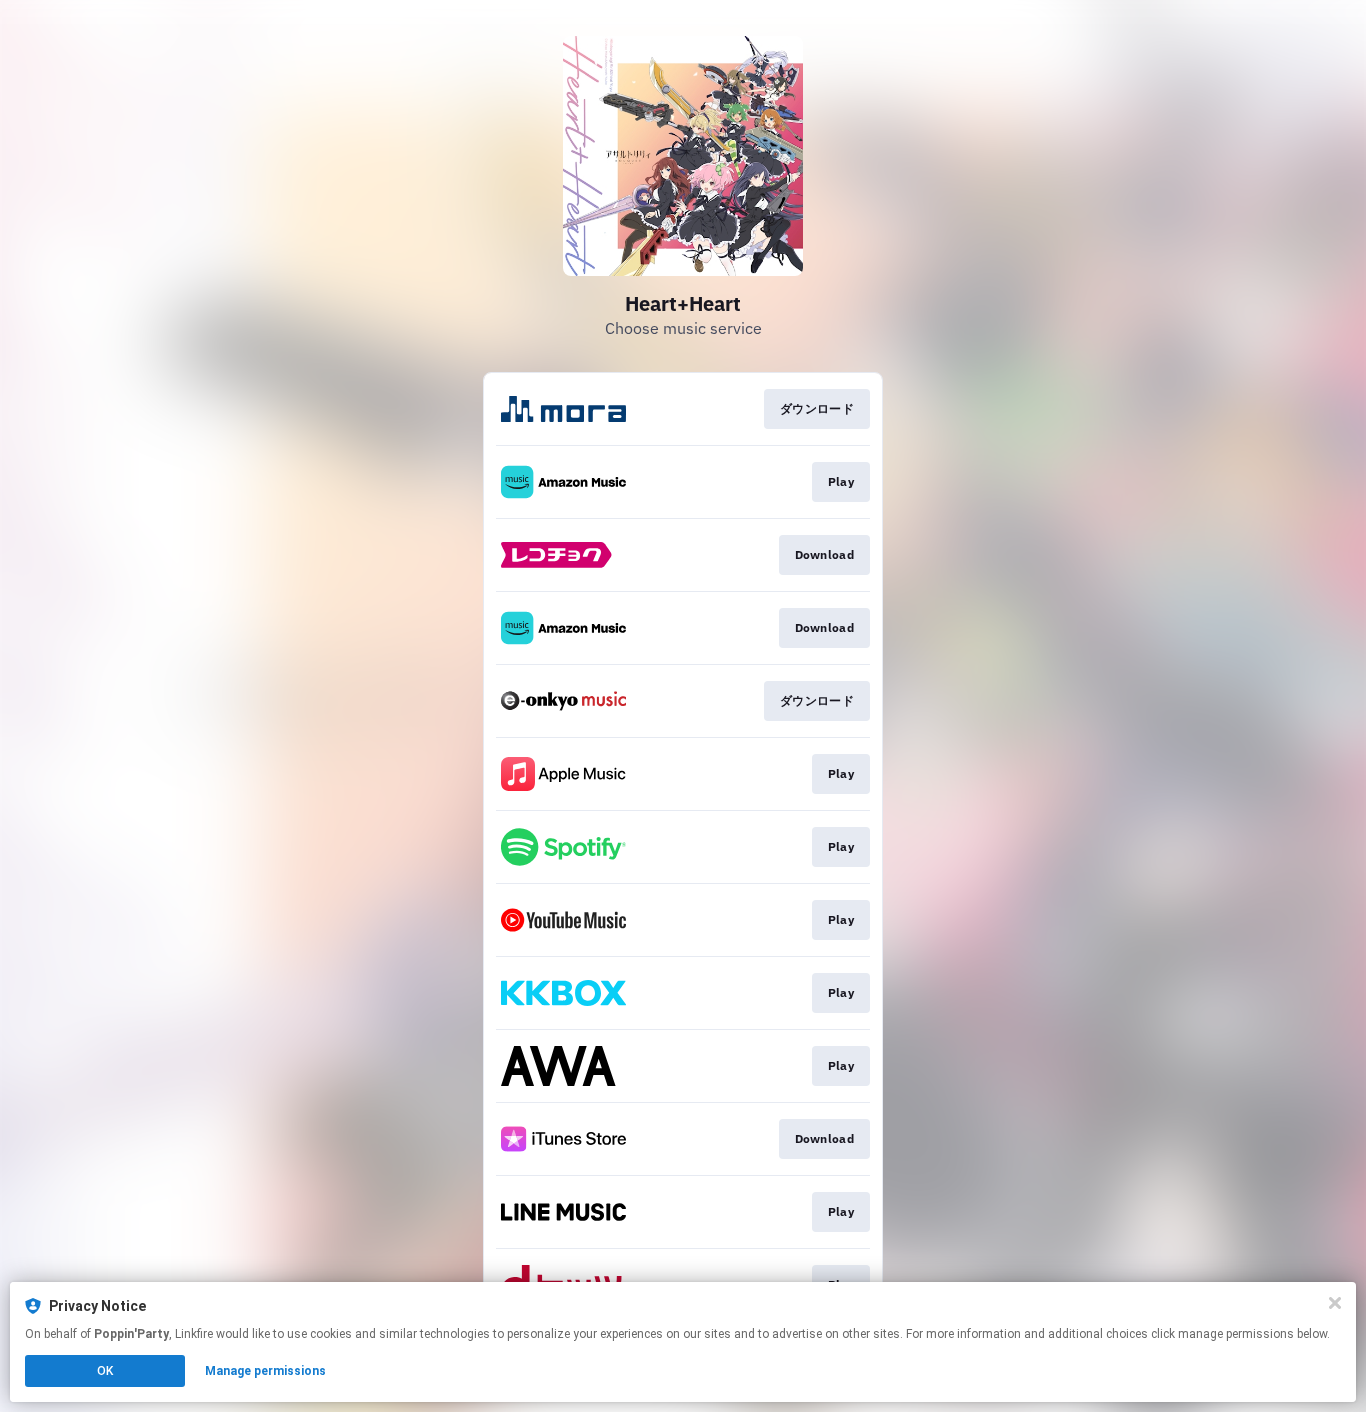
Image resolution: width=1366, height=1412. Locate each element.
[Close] (1335, 1303)
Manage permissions (265, 1371)
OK (105, 1371)
